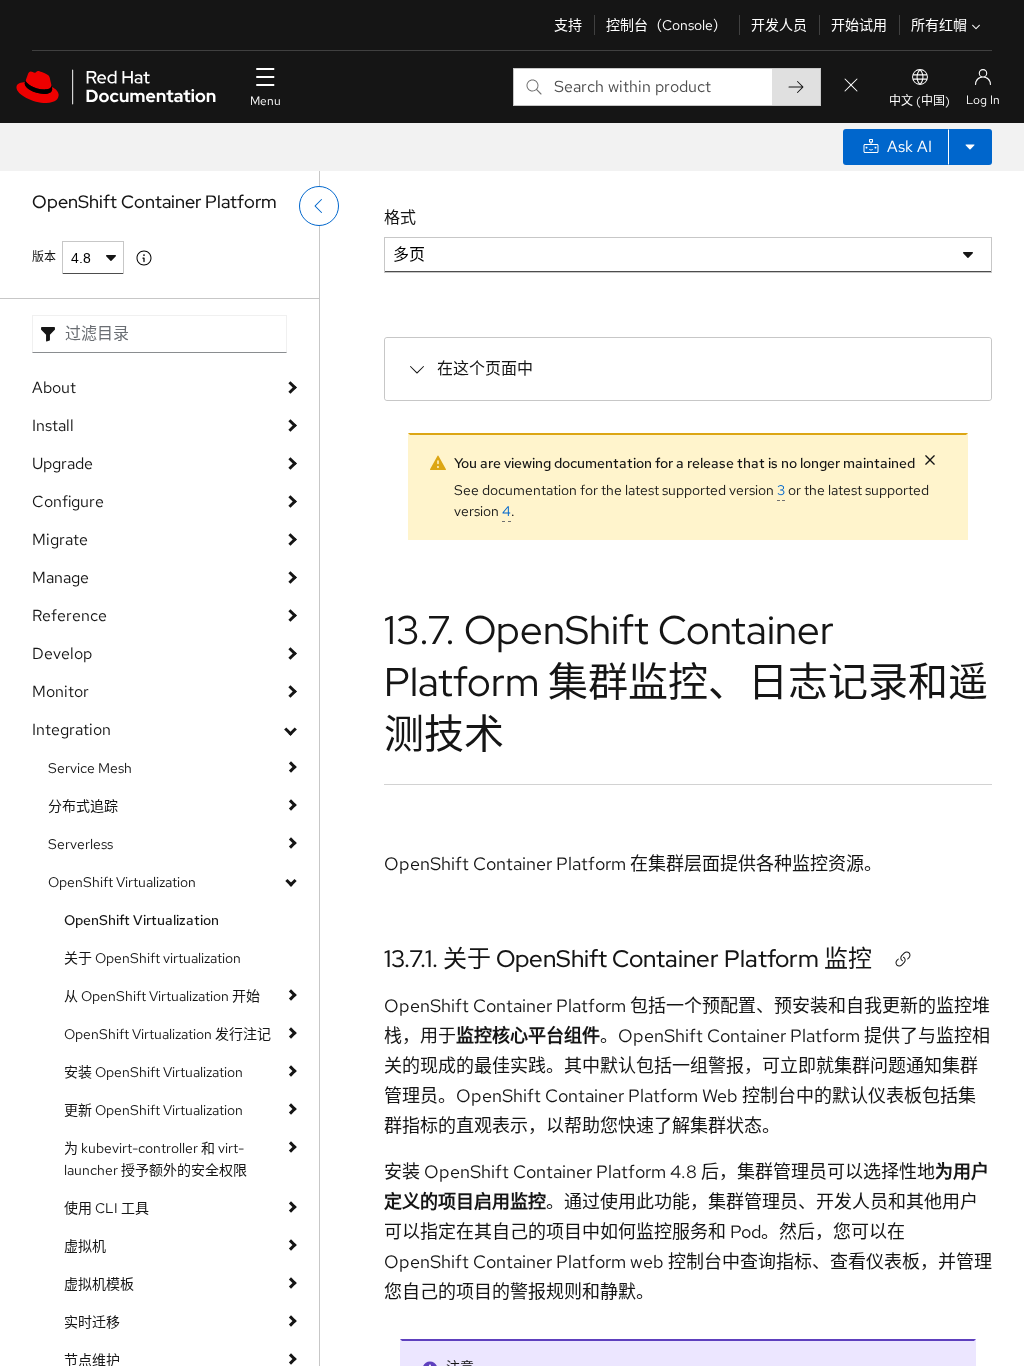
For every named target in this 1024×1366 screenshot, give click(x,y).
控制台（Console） (666, 25)
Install (53, 425)
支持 (568, 25)
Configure (68, 501)
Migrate (60, 539)
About (54, 387)
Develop (62, 653)
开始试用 (859, 25)
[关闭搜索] (851, 86)
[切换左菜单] (319, 206)
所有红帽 (939, 25)
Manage (60, 577)
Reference (69, 615)
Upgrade (62, 463)
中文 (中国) (919, 101)
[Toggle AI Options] (970, 147)
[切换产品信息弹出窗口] (144, 258)
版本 (44, 257)
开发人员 (779, 25)
